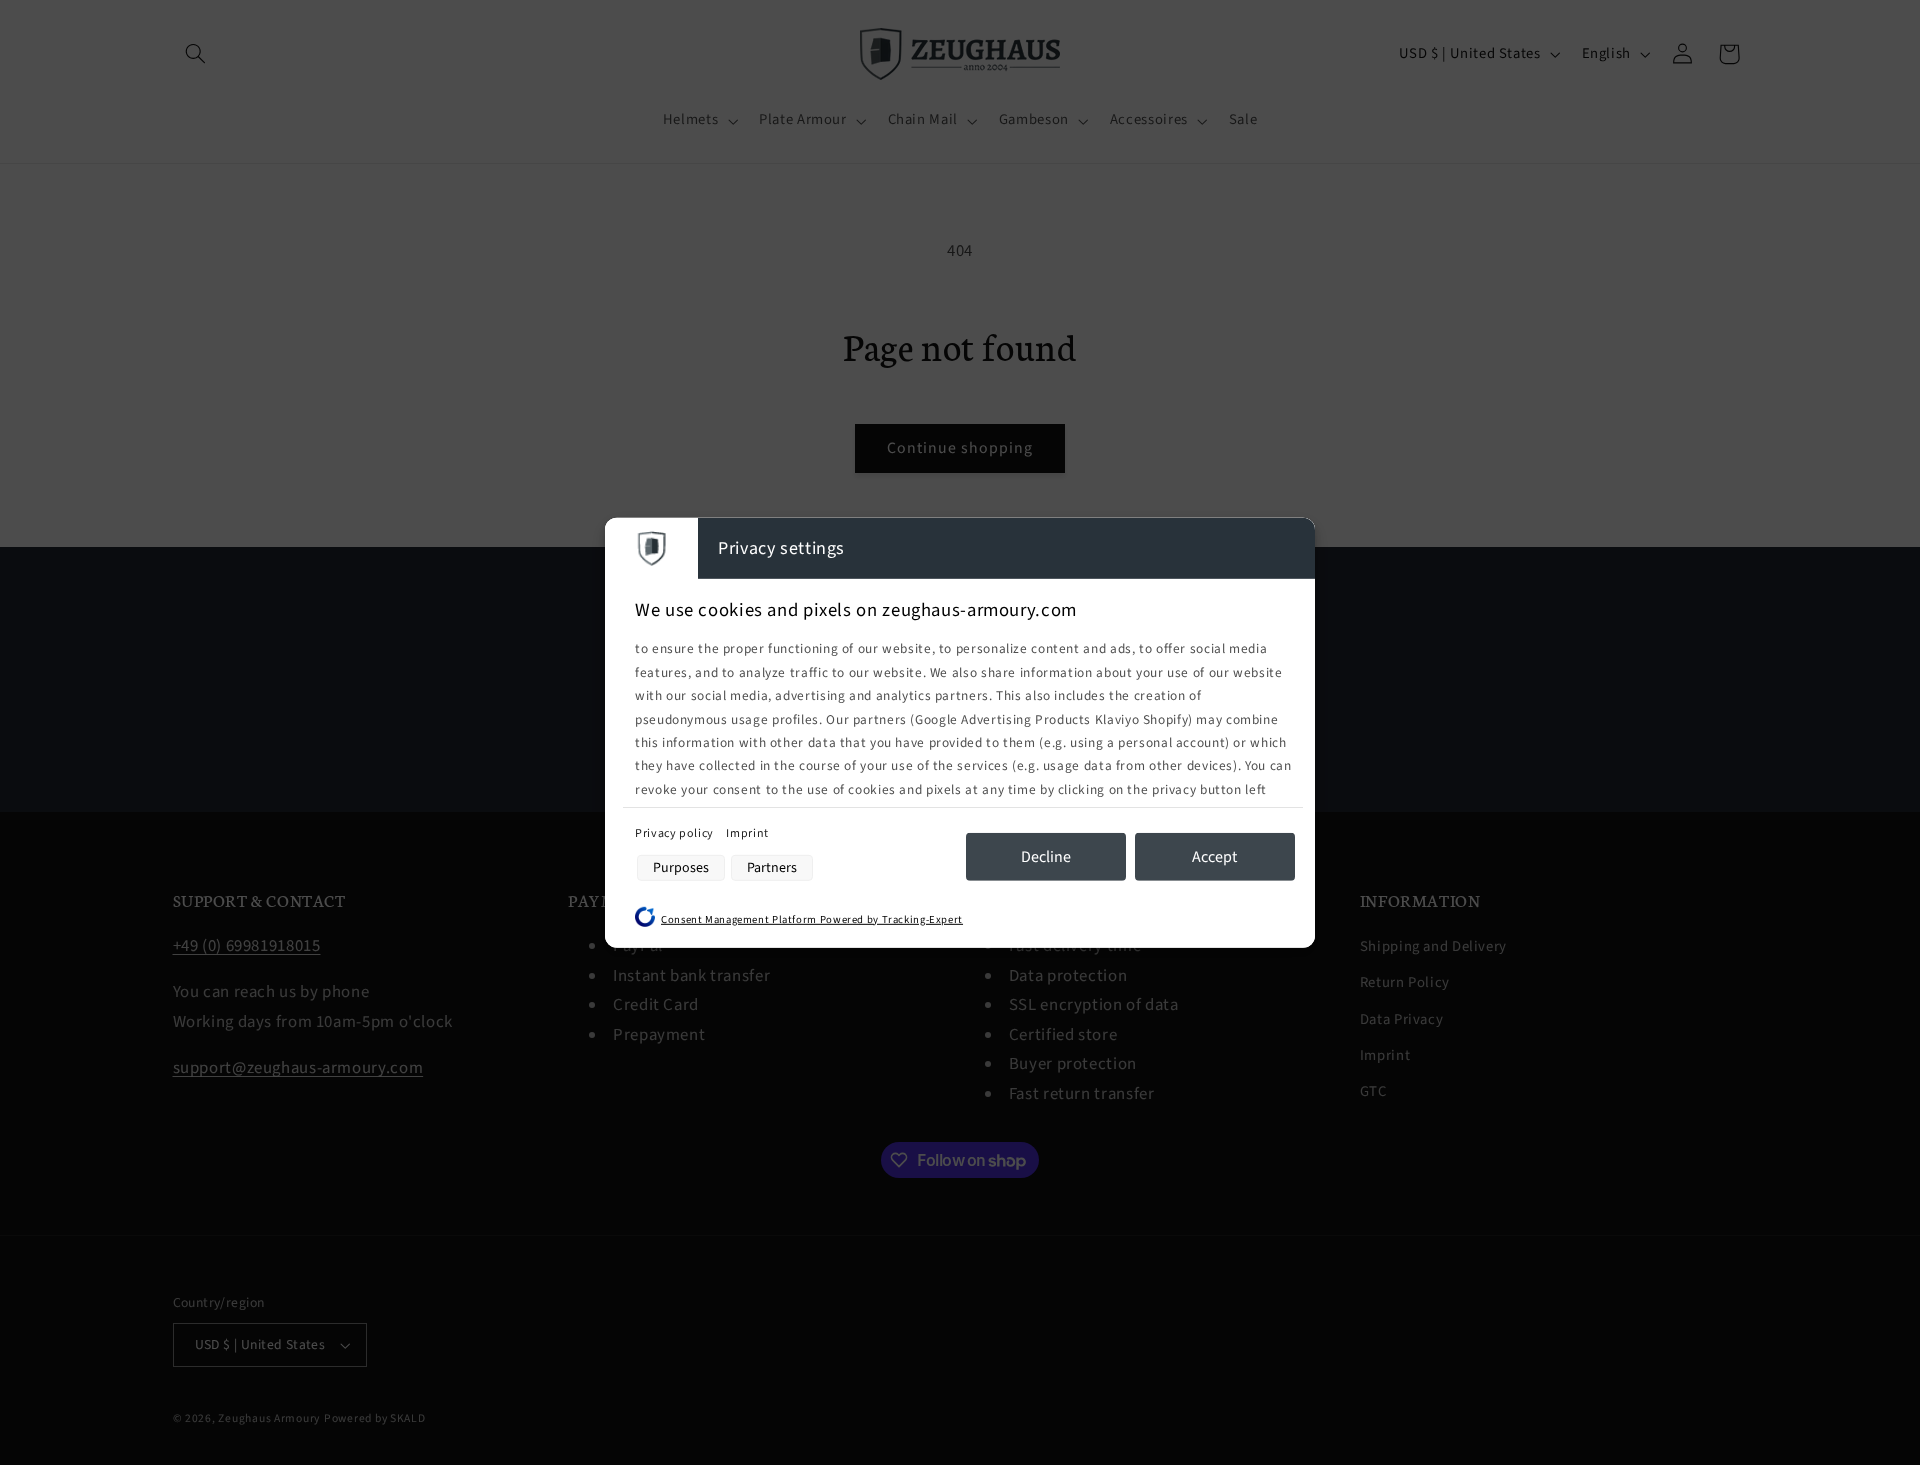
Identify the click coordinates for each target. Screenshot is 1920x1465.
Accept (1214, 857)
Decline (1046, 857)
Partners (772, 868)
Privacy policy (675, 833)
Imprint (747, 833)
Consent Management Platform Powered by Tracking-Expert (812, 918)
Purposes (681, 868)
